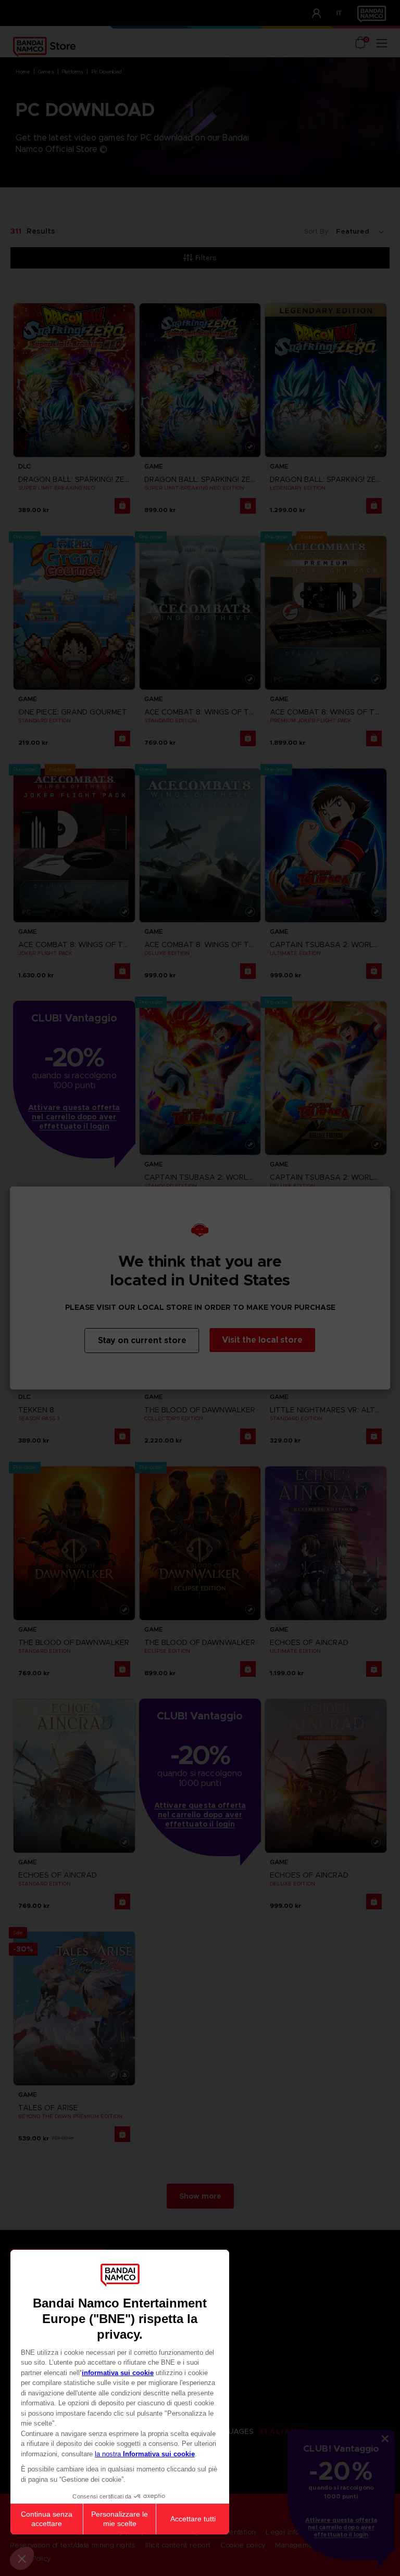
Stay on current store (142, 1340)
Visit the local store (262, 1340)
